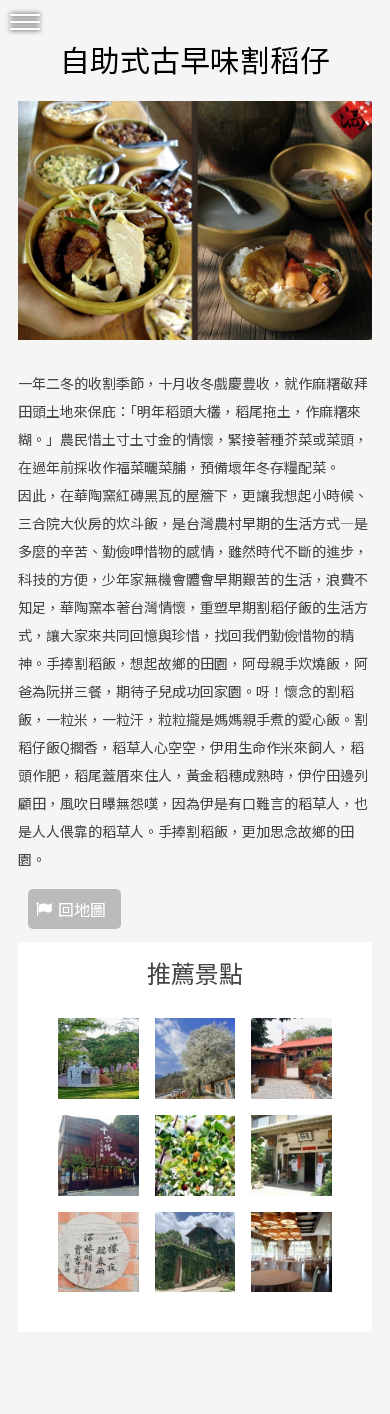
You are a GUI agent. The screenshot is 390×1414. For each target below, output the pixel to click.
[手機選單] (25, 22)
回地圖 (82, 909)
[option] (195, 220)
